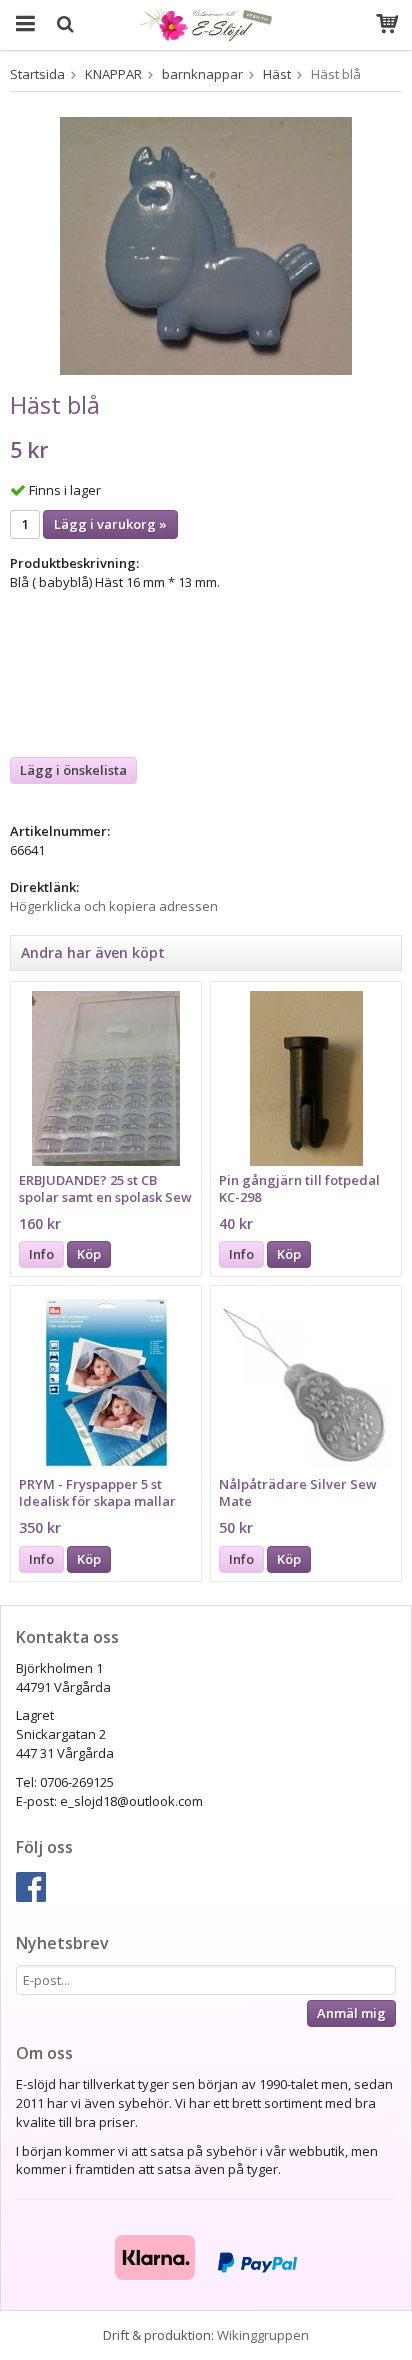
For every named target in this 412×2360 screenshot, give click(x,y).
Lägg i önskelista (73, 770)
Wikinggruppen (263, 2335)
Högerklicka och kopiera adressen (114, 906)
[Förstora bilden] (206, 244)
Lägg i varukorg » (110, 524)
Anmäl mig (351, 2013)
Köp (89, 1254)
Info (41, 1254)
